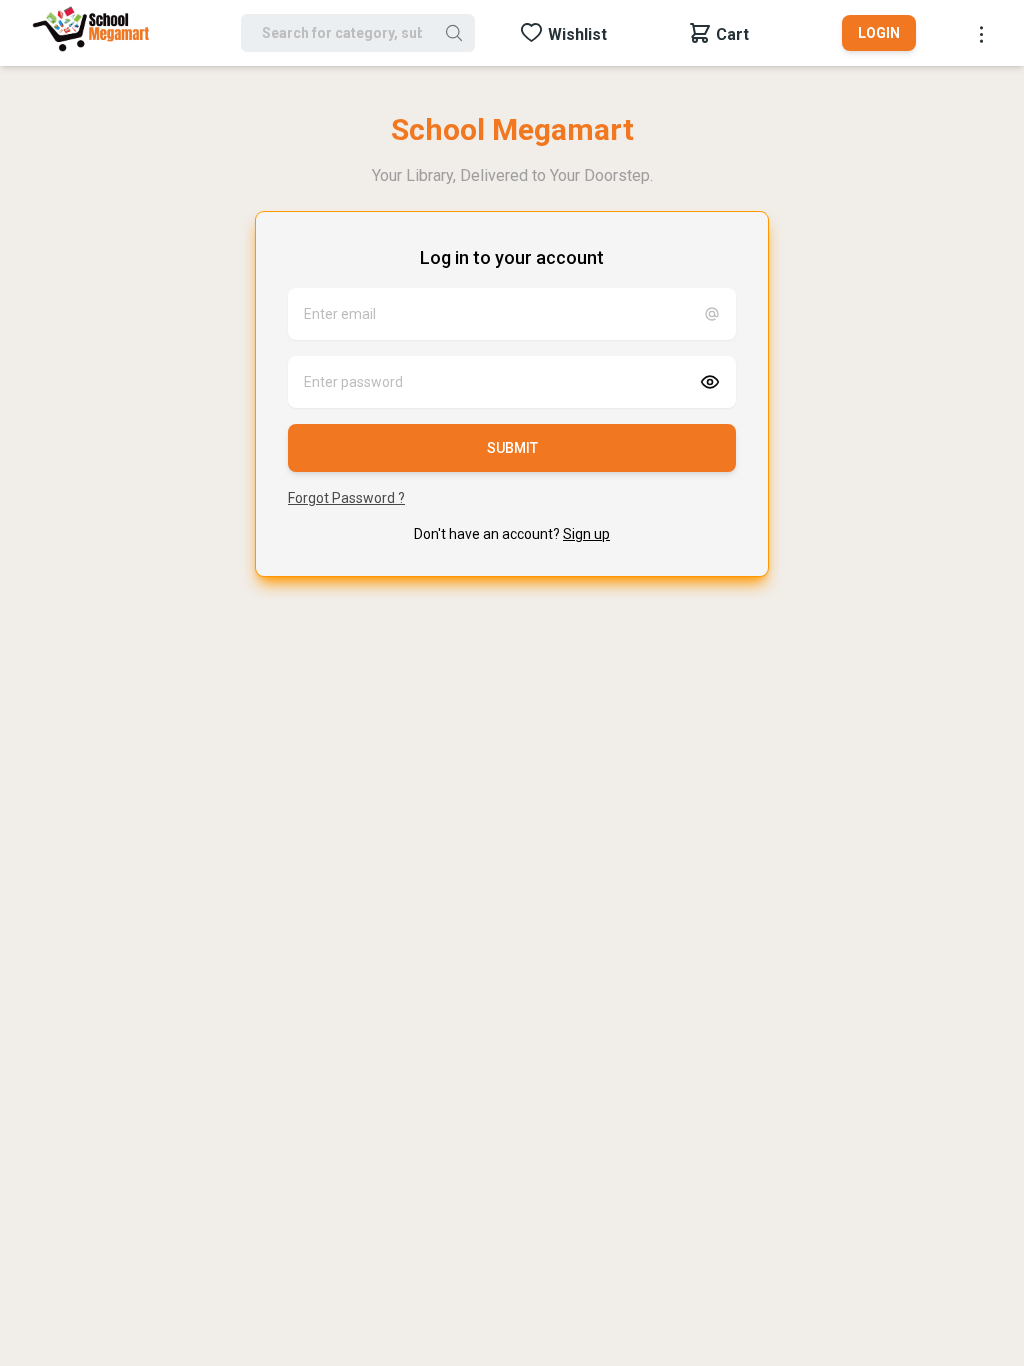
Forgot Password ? (346, 498)
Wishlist (577, 34)
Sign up (586, 534)
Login (879, 33)
